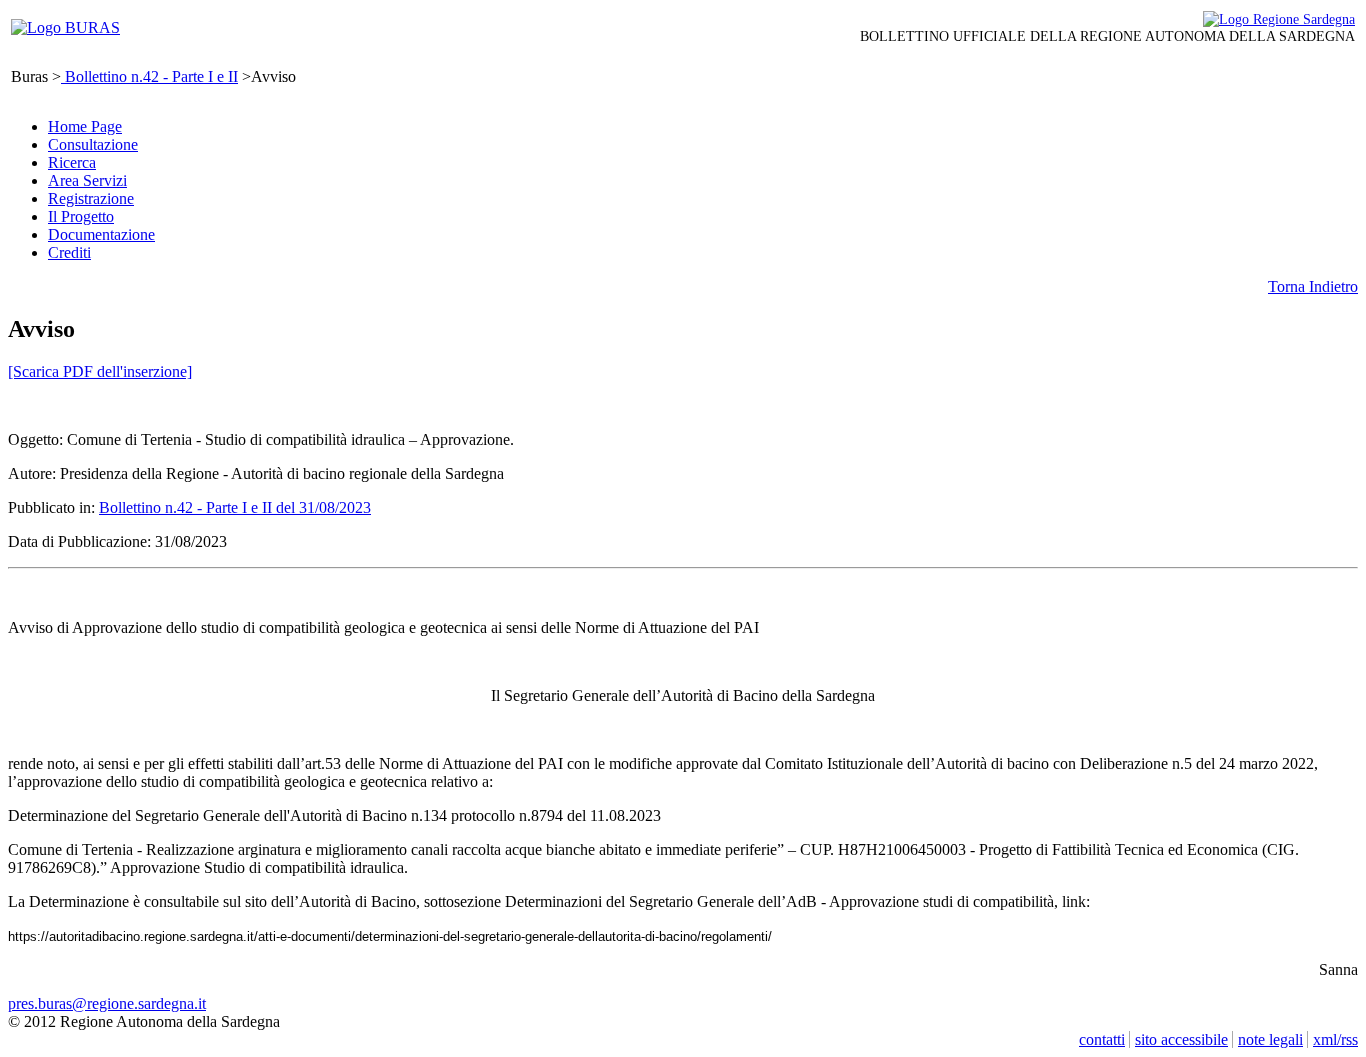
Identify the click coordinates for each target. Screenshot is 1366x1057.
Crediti (69, 252)
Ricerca (72, 162)
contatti (1102, 1039)
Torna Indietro (1313, 286)
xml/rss (1335, 1039)
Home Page (85, 126)
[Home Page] (65, 27)
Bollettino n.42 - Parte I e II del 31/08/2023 (235, 507)
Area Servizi (87, 180)
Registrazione (91, 198)
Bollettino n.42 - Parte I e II (149, 76)
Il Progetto (81, 216)
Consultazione (93, 144)
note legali (1270, 1039)
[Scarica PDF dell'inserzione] (100, 371)
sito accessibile (1181, 1039)
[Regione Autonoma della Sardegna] (1279, 19)
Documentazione (101, 234)
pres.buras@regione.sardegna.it (107, 1003)
